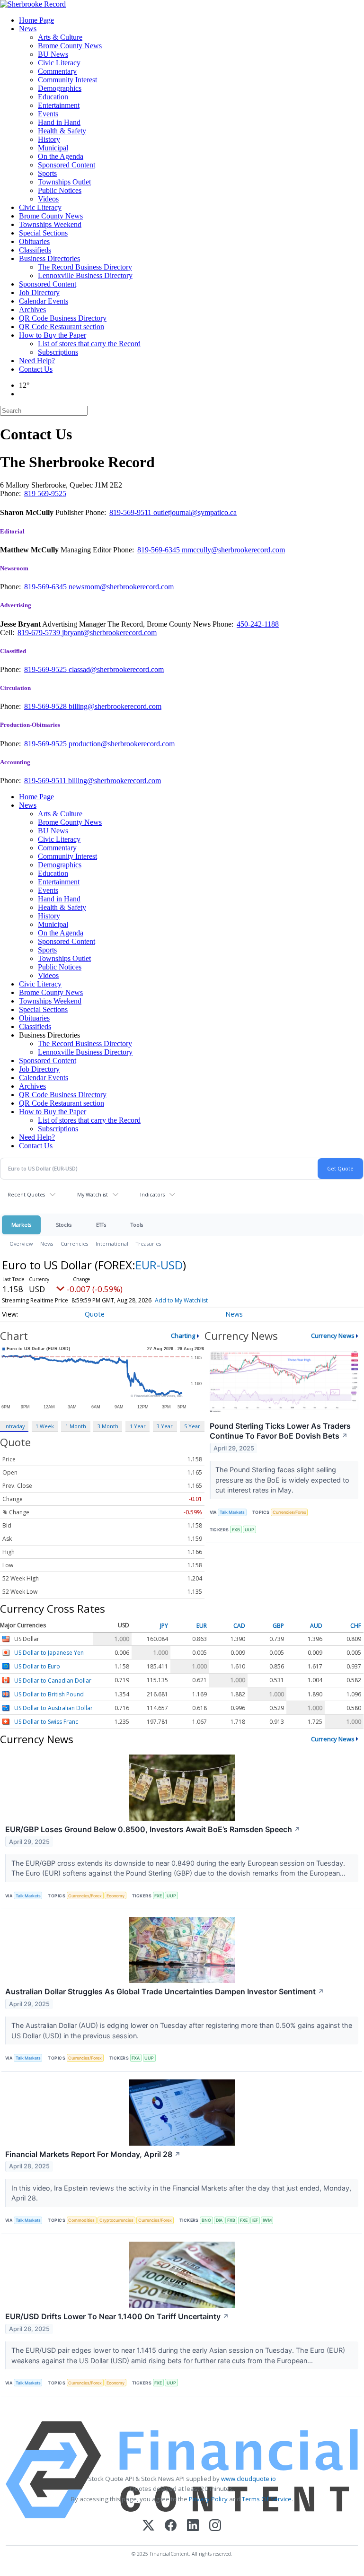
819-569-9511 (131, 512)
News (28, 29)
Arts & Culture (60, 37)
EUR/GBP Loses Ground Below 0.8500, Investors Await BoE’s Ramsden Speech (153, 1829)
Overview (21, 1244)
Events (48, 114)
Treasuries (148, 1244)
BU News (53, 54)
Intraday (14, 1426)
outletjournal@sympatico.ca (195, 512)
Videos (48, 199)
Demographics (60, 88)
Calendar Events (44, 301)
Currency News (333, 1336)
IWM (267, 2220)
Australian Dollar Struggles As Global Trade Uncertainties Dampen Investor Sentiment (165, 1991)
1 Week (45, 1426)
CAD (239, 1626)
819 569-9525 (45, 493)
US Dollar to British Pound (49, 1694)
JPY (164, 1626)
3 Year (165, 1426)
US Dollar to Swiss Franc (46, 1722)
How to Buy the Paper (53, 335)
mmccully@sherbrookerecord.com (233, 550)
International (112, 1244)
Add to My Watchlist (181, 1300)
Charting (183, 1336)
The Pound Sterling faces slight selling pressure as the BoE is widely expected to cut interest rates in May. (282, 1480)
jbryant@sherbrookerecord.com (109, 633)
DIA (219, 2220)
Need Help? (37, 361)
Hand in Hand (59, 122)
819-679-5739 (40, 633)
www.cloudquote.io (249, 2479)
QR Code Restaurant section (62, 327)
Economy (115, 1896)
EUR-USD (159, 1265)
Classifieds (35, 250)
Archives (32, 310)
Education (53, 97)
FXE (158, 1896)
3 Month (108, 1426)
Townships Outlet (64, 182)
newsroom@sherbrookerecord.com (121, 587)
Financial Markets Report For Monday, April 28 (93, 2154)
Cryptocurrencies (116, 2220)
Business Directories (49, 258)
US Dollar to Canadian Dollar (53, 1681)
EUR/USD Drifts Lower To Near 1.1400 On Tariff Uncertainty (117, 2316)
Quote (95, 1314)
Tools (137, 1225)
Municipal (53, 148)
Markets (21, 1225)
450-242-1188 (258, 624)
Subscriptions (58, 352)
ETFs (101, 1225)
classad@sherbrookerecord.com (116, 669)
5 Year (192, 1426)
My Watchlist (93, 1194)
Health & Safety (62, 131)
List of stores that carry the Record (89, 344)
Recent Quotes (26, 1194)
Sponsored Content (67, 165)
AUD (316, 1626)
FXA (136, 2058)
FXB (236, 1530)
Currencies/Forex (289, 1512)
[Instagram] (215, 2526)
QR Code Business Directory (63, 318)
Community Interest (67, 80)
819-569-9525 (46, 669)
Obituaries (34, 241)
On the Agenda (61, 156)
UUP (249, 1530)
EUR (202, 1626)
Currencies (74, 1244)
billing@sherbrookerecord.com (115, 706)
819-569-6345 (160, 550)
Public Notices (60, 190)
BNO (206, 2220)
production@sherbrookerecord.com (122, 744)
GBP (278, 1626)
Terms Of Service (267, 2499)
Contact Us (36, 369)
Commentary (57, 71)
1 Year (138, 1426)
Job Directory (39, 293)
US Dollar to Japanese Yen (49, 1653)
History (49, 139)
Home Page (36, 20)
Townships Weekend (50, 224)
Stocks (64, 1225)
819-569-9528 (46, 706)
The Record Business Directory (85, 267)
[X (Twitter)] (148, 2526)
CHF (356, 1626)
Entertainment (59, 105)
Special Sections (43, 233)
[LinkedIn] (193, 2526)
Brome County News (70, 46)
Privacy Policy (208, 2499)
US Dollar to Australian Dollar (53, 1708)
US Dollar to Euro (37, 1667)
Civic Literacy (59, 63)
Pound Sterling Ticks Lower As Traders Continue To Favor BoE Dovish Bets (280, 1431)
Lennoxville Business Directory (85, 275)
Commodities (81, 2220)
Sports (47, 173)
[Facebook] (171, 2526)
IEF (255, 2220)
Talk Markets (232, 1512)
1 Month (76, 1426)
